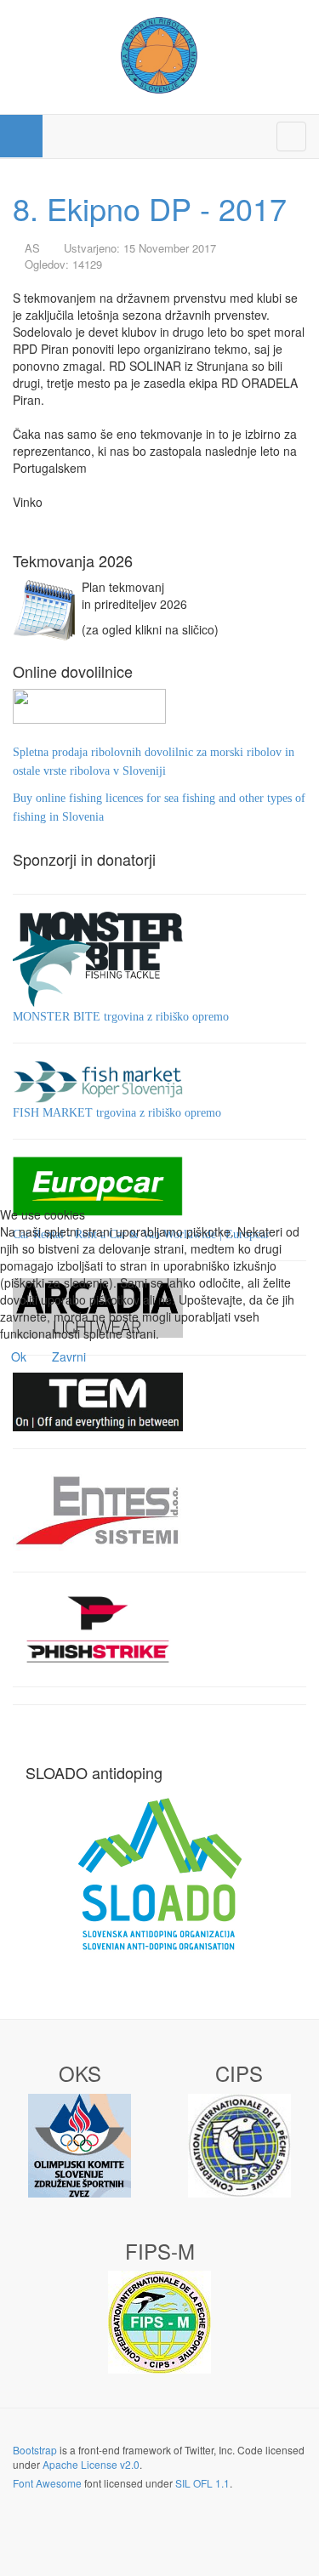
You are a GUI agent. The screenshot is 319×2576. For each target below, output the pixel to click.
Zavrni (69, 1356)
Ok (19, 1356)
